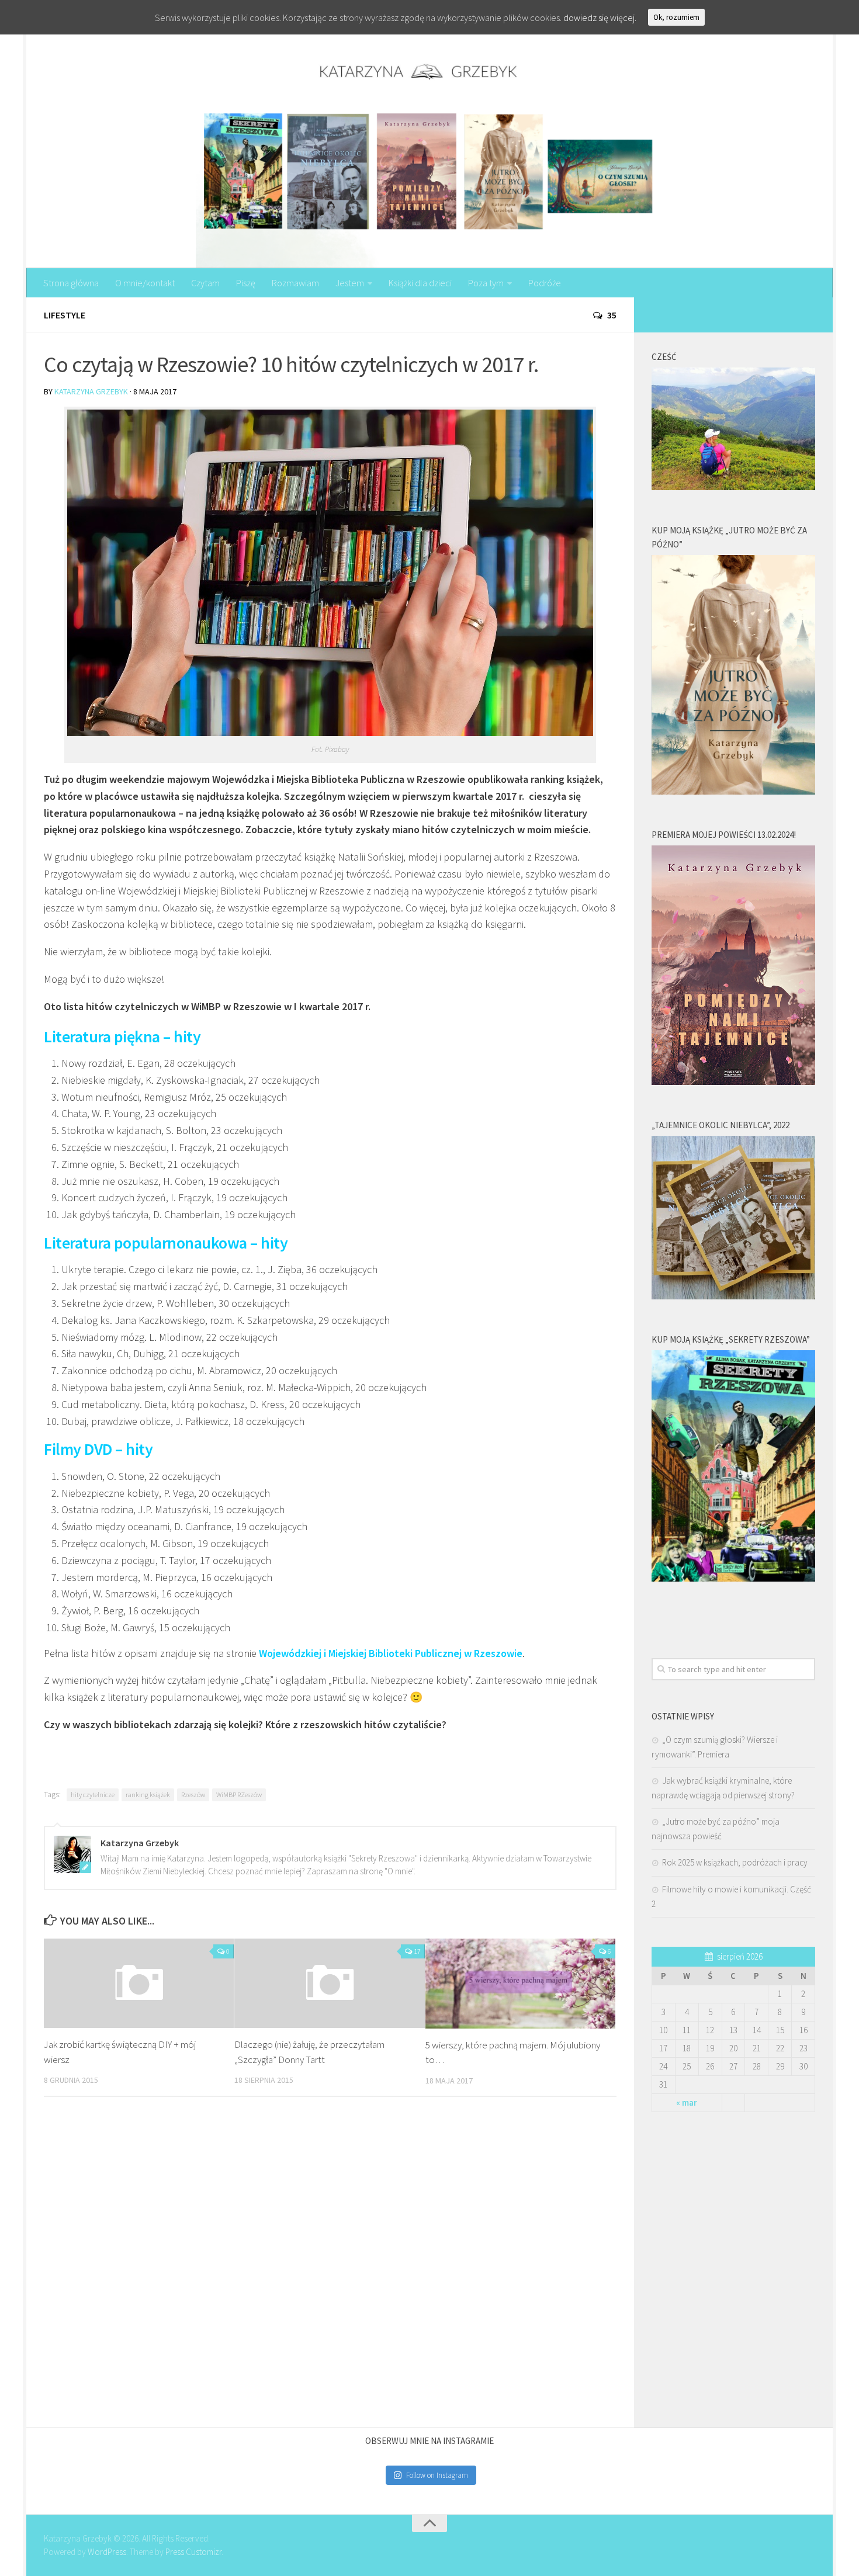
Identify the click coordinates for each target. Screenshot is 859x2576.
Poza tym (486, 283)
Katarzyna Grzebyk (91, 391)
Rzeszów (193, 1795)
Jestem (350, 283)
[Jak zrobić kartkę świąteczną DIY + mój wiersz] (139, 1983)
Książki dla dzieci (420, 283)
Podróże (545, 283)
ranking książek (148, 1795)
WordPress (107, 2552)
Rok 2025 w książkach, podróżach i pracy (735, 1862)
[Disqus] (330, 2266)
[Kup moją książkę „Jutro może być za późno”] (733, 791)
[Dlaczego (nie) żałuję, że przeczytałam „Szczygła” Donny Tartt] (329, 1983)
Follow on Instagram (437, 2475)
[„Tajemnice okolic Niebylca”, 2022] (733, 1296)
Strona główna (71, 283)
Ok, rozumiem (676, 17)
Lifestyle (65, 315)
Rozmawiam (295, 283)
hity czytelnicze (93, 1795)
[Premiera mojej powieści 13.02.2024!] (733, 1082)
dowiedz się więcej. (600, 18)
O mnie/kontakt (145, 283)
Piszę (246, 283)
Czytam (205, 283)
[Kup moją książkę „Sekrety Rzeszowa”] (733, 1578)
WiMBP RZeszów (239, 1795)
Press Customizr (193, 2552)
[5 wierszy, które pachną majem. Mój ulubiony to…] (520, 1984)
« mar (687, 2102)
